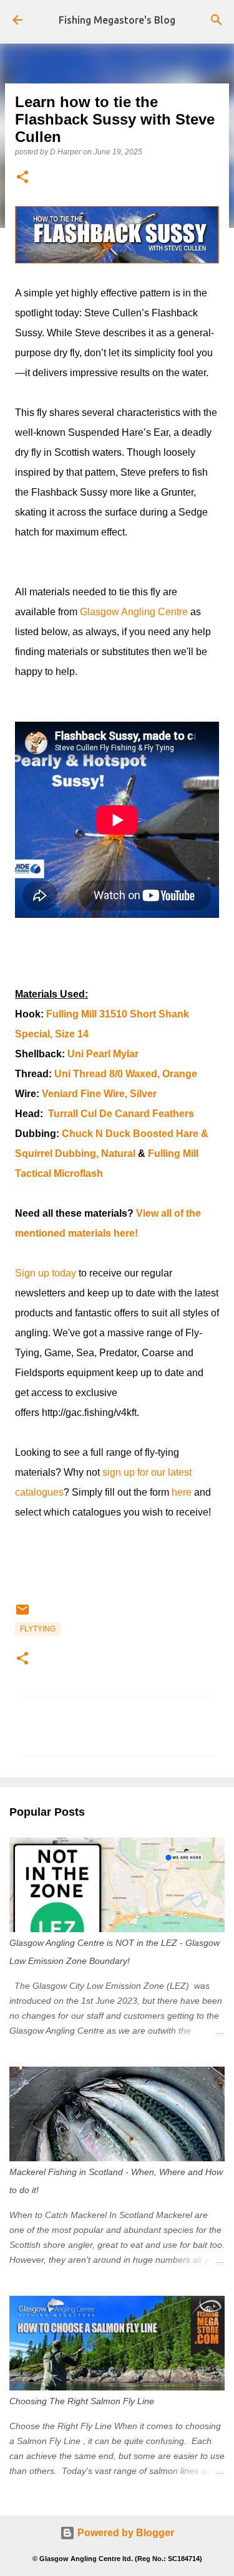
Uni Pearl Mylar (103, 1054)
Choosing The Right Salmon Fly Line (82, 2401)
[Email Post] (22, 1615)
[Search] (217, 20)
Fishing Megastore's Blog (117, 20)
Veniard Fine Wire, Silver (99, 1094)
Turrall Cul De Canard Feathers (121, 1114)
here (182, 1492)
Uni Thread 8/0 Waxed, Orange (126, 1074)
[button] (22, 178)
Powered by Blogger (124, 2533)
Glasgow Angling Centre (134, 612)
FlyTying (38, 1629)
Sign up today (46, 1273)
